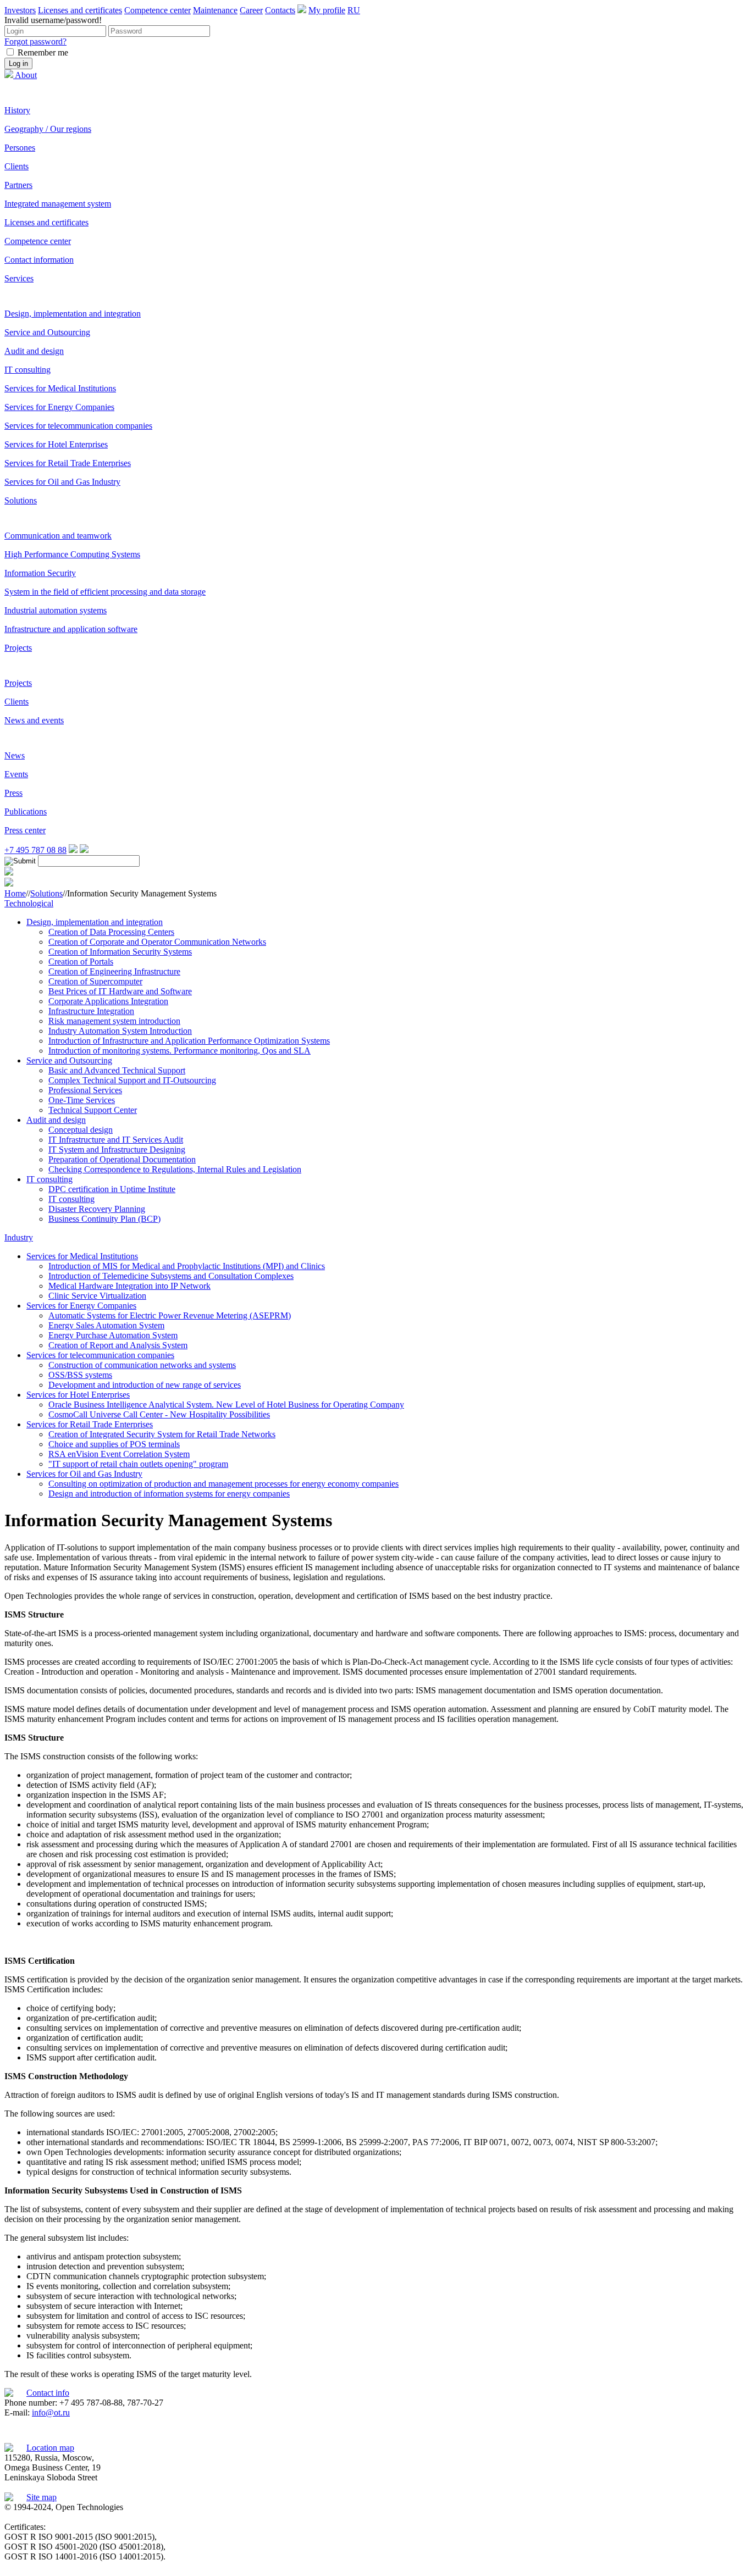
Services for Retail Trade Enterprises (68, 463)
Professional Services (85, 1090)
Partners (18, 185)
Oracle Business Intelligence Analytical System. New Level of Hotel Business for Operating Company (226, 1405)
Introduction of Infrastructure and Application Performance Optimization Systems (189, 1041)
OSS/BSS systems (80, 1375)
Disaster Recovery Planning (97, 1209)
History (17, 110)
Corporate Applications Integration (108, 1001)
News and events (34, 720)
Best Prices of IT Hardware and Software (120, 991)
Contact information (39, 260)
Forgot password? (35, 41)
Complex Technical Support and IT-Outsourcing (132, 1080)
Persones (20, 148)
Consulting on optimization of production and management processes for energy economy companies (223, 1484)
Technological (29, 903)
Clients (16, 166)
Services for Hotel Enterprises (56, 444)
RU (354, 10)
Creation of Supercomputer (95, 981)
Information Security (40, 573)
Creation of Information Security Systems (120, 952)
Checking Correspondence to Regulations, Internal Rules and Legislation (175, 1169)
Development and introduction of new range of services (145, 1385)
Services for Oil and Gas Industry (62, 482)
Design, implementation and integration (73, 314)
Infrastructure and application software (71, 629)
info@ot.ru (51, 2412)
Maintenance (215, 10)
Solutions (21, 500)
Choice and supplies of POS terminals (114, 1444)
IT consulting (27, 370)
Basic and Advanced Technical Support (117, 1070)
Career (251, 10)
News (15, 755)
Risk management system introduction (114, 1021)
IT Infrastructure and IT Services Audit (116, 1140)
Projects (18, 648)
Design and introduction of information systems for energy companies (169, 1494)
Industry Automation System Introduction (120, 1031)
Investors (20, 10)
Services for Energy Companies (59, 407)
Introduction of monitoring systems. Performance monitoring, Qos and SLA (180, 1051)
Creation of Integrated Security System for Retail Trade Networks (162, 1434)
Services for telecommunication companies (78, 426)
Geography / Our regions (48, 129)
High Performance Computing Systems (72, 554)
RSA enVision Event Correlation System (119, 1454)
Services (19, 278)
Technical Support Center (93, 1110)
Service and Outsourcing (47, 332)
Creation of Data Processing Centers (111, 932)
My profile (327, 10)
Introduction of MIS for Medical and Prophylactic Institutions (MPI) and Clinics (187, 1266)
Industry (19, 1237)
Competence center (158, 10)
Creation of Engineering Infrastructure (114, 971)
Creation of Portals (81, 962)
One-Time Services (82, 1100)
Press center (25, 830)
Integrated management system (58, 204)
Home (15, 893)
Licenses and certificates (80, 10)
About (26, 75)
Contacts (280, 10)
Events (16, 774)
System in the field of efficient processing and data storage (105, 592)
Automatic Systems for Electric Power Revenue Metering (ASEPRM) (170, 1315)
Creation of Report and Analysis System (118, 1345)
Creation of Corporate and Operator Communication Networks (157, 942)
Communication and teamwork (58, 536)
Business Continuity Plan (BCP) (104, 1219)
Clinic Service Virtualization (97, 1296)
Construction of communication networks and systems (142, 1365)
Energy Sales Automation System (106, 1325)
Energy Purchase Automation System (113, 1335)
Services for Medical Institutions (60, 388)
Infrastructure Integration (91, 1011)
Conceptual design (81, 1130)
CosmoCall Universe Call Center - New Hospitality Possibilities (159, 1414)
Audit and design (34, 351)
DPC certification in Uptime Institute (112, 1189)
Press (13, 793)
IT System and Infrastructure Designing (117, 1149)
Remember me (43, 52)
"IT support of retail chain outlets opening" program (138, 1464)
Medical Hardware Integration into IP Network (129, 1286)
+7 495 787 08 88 (35, 850)
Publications (26, 811)
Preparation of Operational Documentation (122, 1159)
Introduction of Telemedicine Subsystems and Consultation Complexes (171, 1276)
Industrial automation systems (56, 610)
